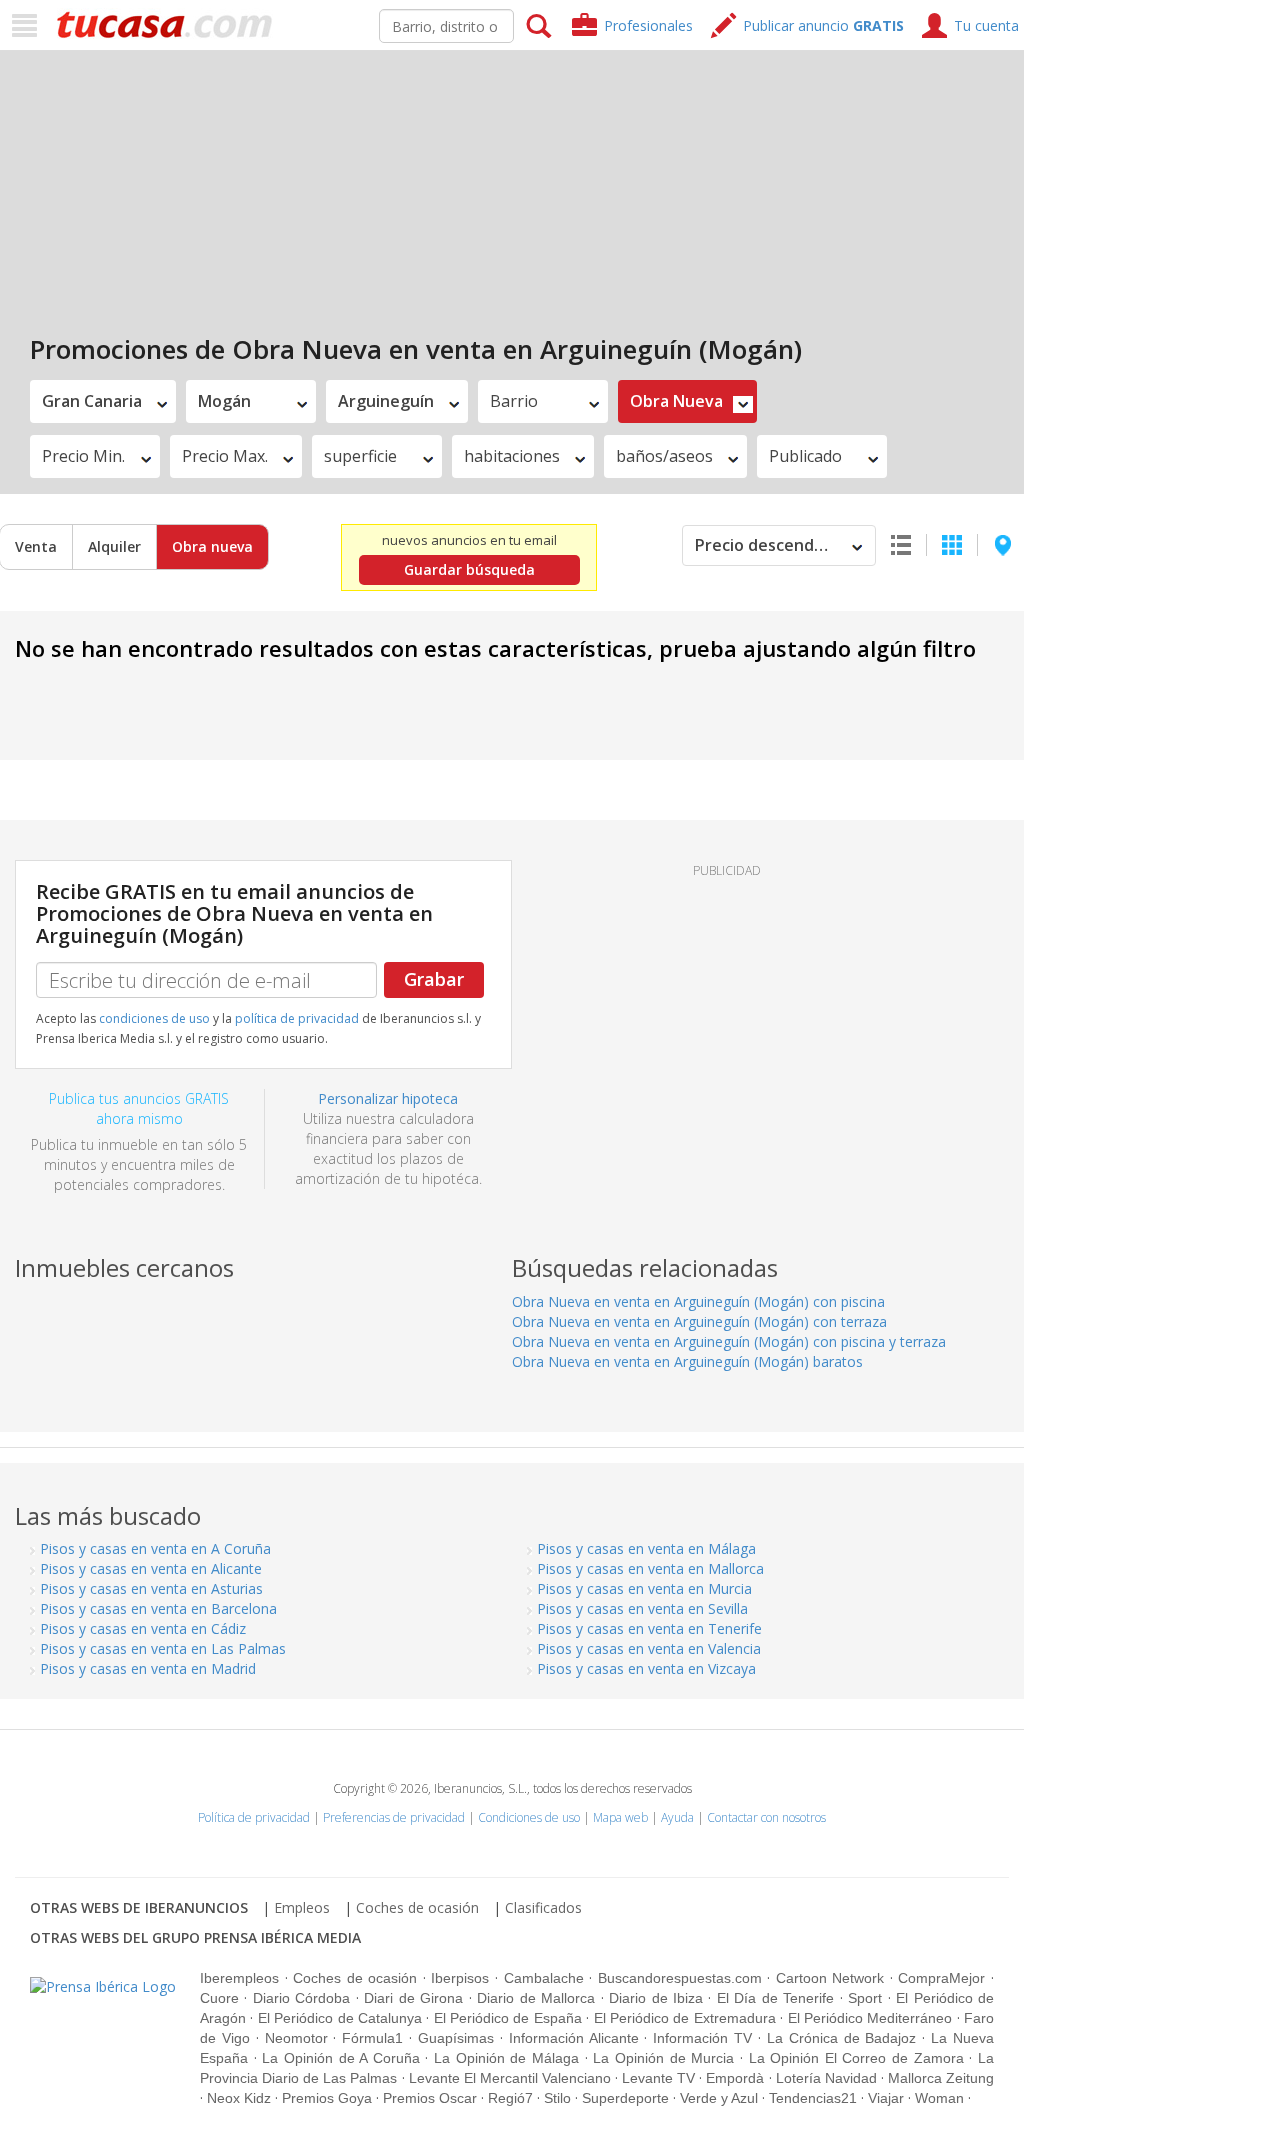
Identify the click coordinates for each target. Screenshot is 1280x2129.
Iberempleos (239, 1978)
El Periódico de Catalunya (340, 2018)
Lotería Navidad (826, 2078)
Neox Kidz (239, 2098)
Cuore (219, 1998)
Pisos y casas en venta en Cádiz (143, 1628)
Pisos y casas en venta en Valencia (649, 1648)
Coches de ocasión (417, 1907)
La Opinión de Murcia (663, 2058)
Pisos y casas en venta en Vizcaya (646, 1668)
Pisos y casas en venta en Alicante (151, 1568)
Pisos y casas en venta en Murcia (644, 1588)
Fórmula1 (372, 2038)
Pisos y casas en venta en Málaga (646, 1548)
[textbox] (446, 26)
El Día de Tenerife (775, 1998)
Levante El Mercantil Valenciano (510, 2078)
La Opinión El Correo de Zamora (856, 2058)
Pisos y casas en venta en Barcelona (158, 1608)
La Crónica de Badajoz (842, 2038)
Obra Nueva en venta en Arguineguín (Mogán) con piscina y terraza (729, 1341)
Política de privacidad (254, 1817)
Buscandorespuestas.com (680, 1978)
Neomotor (296, 2038)
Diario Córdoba (301, 1998)
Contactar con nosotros (766, 1817)
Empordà (735, 2078)
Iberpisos (460, 1978)
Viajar (886, 2098)
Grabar (434, 979)
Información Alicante (574, 2038)
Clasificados (543, 1907)
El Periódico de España (508, 2018)
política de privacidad (297, 1018)
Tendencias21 (813, 2098)
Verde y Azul (719, 2098)
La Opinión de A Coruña (341, 2058)
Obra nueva (212, 546)
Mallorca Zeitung (941, 2078)
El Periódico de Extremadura (685, 2018)
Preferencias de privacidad (394, 1817)
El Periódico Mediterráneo (870, 2018)
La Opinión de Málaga (506, 2058)
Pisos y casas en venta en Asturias (151, 1588)
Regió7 (510, 2098)
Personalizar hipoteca (388, 1098)
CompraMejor (941, 1978)
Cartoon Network (830, 1978)
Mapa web (620, 1817)
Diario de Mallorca (536, 1998)
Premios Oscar (430, 2098)
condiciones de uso (154, 1018)
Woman (939, 2098)
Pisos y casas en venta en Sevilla (642, 1608)
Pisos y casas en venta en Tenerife (649, 1628)
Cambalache (544, 1978)
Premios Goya (327, 2098)
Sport (865, 1998)
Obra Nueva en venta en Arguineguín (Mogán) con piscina (698, 1301)
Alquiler (114, 546)
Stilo (557, 2098)
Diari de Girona (413, 1998)
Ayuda (677, 1817)
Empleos (302, 1907)
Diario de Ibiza (656, 1998)
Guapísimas (456, 2038)
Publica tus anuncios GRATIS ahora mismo (139, 1108)
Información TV (702, 2038)
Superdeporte (625, 2098)
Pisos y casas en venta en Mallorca (650, 1568)
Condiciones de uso (529, 1817)
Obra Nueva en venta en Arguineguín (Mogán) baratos (687, 1361)
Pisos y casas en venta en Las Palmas (163, 1648)
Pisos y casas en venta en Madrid (148, 1668)
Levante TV (658, 2078)
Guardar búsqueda (469, 569)
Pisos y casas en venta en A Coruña (155, 1548)
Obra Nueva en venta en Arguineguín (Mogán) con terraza (699, 1321)
